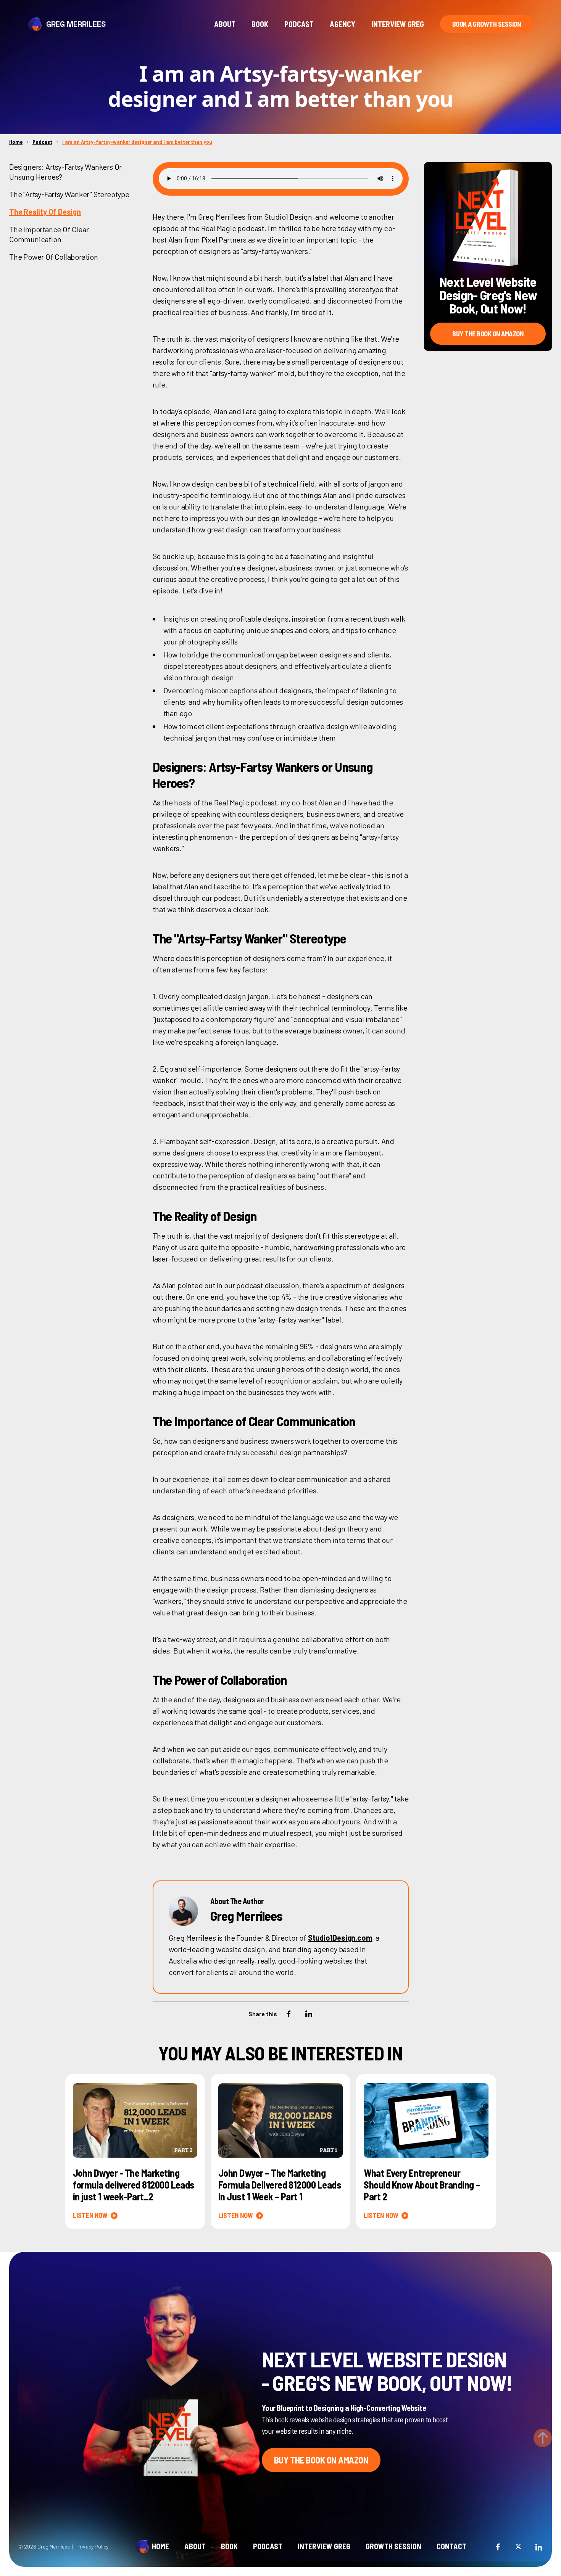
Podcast (299, 24)
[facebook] (498, 2546)
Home (16, 142)
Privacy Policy (92, 2546)
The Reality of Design (45, 212)
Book (260, 24)
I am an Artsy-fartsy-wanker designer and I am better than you (137, 142)
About (225, 24)
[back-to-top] (543, 2438)
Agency (343, 24)
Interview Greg (398, 24)
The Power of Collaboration (54, 257)
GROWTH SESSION (393, 2546)
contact (451, 2546)
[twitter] (518, 2546)
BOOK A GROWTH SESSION (487, 24)
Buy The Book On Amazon (488, 334)
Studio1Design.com (340, 1938)
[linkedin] (538, 2546)
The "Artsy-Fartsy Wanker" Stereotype (69, 194)
